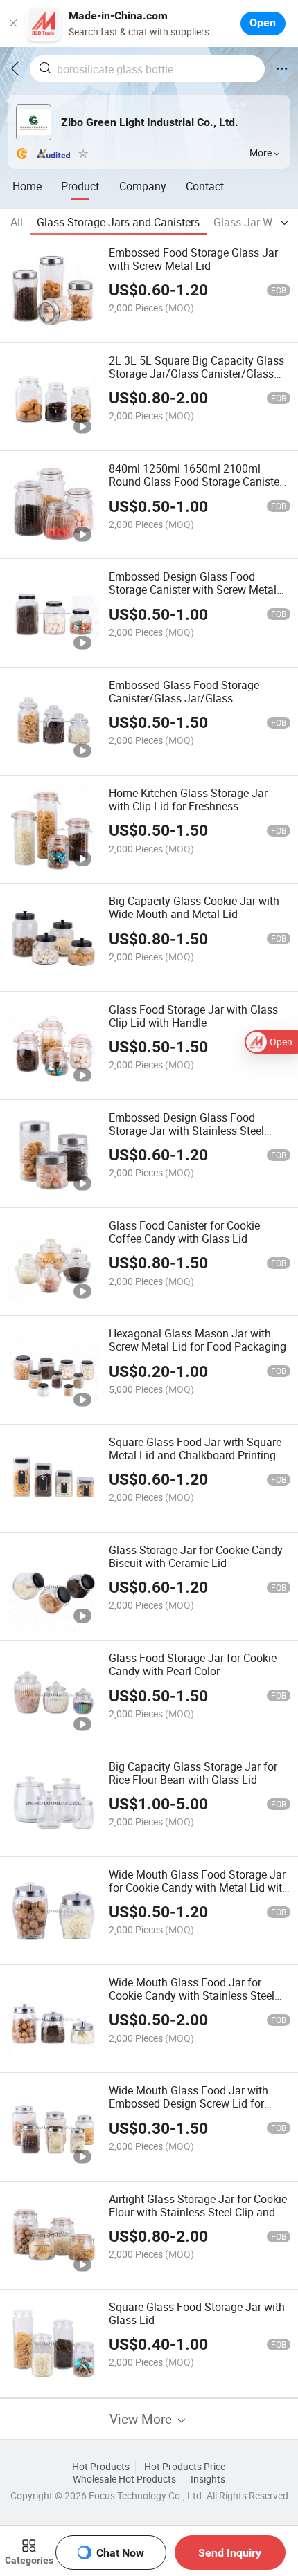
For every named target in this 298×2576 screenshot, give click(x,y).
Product (80, 186)
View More (142, 2419)
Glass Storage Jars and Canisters (118, 222)
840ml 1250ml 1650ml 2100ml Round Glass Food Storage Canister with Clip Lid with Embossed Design (196, 482)
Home (27, 186)
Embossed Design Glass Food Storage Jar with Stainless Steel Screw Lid (186, 1131)
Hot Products (101, 2467)
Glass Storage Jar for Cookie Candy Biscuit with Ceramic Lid (196, 1556)
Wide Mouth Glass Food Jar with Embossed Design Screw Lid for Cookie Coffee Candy (189, 2103)
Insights (208, 2479)
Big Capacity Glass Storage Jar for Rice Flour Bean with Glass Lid (193, 1773)
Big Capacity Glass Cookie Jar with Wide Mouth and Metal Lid (194, 907)
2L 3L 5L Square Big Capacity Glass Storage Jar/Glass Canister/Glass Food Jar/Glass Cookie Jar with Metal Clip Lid (196, 380)
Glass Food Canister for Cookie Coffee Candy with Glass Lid (184, 1232)
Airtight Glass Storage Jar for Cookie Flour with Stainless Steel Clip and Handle (198, 2212)
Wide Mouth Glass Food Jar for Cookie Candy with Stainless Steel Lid (192, 1995)
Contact (205, 186)
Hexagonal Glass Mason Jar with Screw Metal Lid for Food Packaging (198, 1340)
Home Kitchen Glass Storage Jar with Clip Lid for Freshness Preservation (188, 806)
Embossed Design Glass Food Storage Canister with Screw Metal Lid (193, 590)
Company (143, 186)
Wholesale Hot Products (124, 2479)
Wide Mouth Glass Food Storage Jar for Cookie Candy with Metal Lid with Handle (199, 1888)
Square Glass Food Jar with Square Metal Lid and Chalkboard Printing (195, 1449)
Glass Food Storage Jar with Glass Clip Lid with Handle (193, 1016)
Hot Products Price (185, 2467)
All (17, 222)
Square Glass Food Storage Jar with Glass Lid (197, 2313)
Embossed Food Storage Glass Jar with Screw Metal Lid (193, 259)
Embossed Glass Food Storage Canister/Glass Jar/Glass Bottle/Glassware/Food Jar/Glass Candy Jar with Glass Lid (192, 705)
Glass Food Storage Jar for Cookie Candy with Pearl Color (193, 1664)
